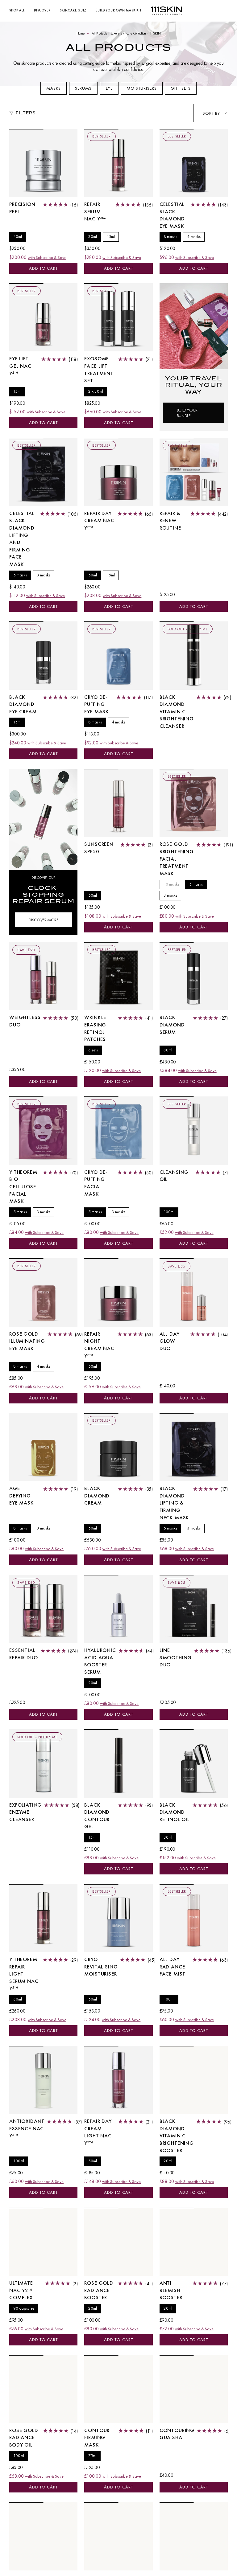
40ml (18, 237)
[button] (17, 11)
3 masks (44, 575)
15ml (111, 237)
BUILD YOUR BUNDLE (187, 413)
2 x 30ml (96, 391)
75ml (92, 2456)
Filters (26, 113)
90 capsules (24, 2308)
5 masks (20, 575)
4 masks (194, 237)
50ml (93, 575)
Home (81, 33)
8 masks (170, 237)
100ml (169, 1212)
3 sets (93, 1050)
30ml (93, 237)
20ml (93, 1683)
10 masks (171, 884)
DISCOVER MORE (44, 920)
